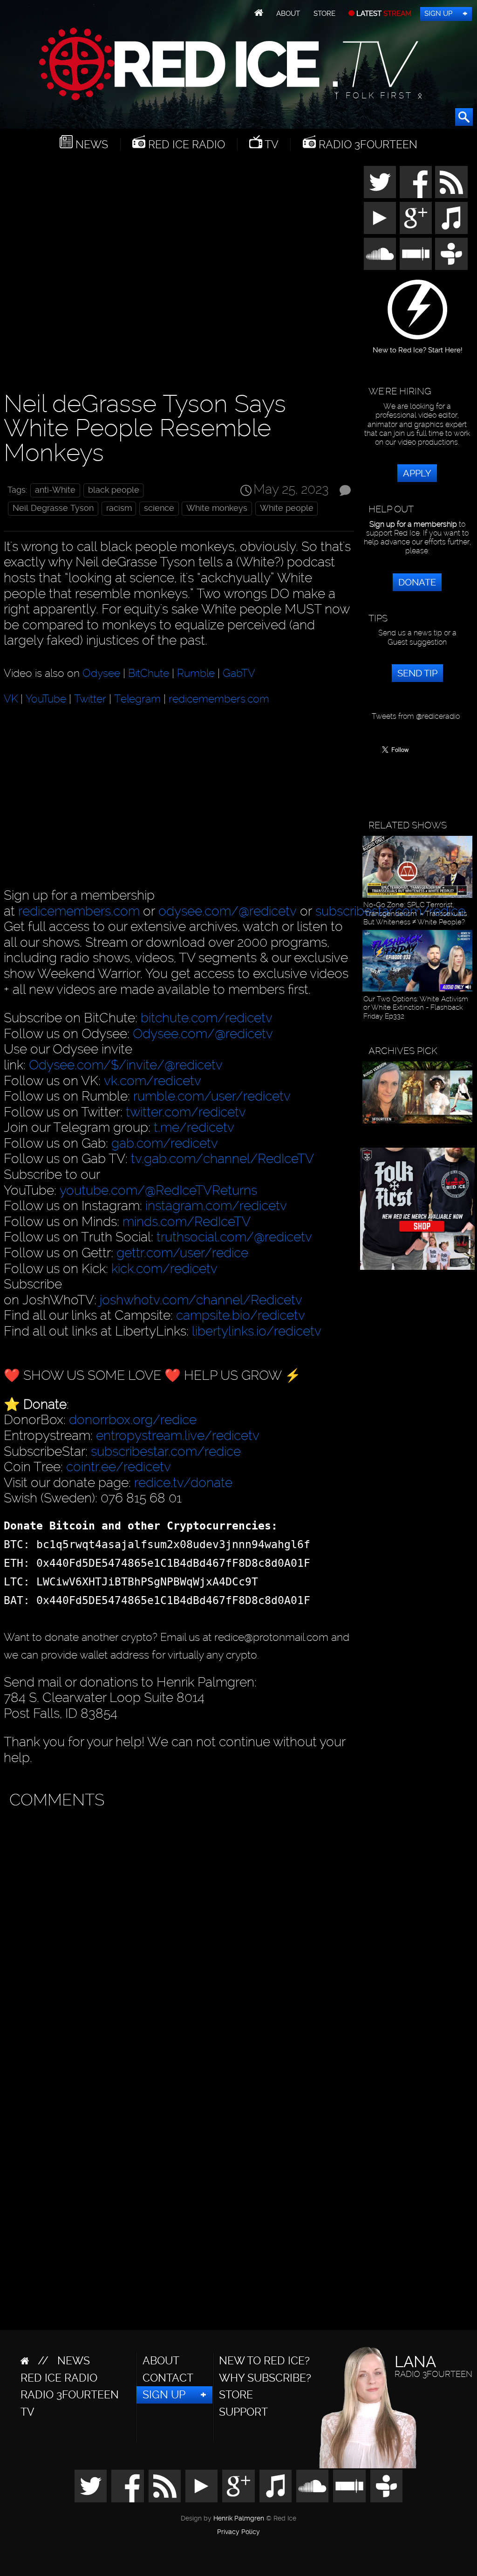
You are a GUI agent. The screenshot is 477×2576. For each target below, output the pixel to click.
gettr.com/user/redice (182, 1253)
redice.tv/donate (183, 1483)
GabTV (239, 673)
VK (11, 699)
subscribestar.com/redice (166, 1451)
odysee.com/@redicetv (228, 911)
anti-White (55, 490)
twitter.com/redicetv (186, 1112)
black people (114, 490)
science (159, 508)
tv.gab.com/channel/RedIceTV (222, 1159)
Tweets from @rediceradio (416, 716)
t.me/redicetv (194, 1127)
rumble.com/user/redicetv (212, 1096)
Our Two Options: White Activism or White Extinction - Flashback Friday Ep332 (416, 1008)
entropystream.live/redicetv (178, 1436)
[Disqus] (177, 1930)
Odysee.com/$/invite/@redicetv (126, 1065)
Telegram (137, 699)
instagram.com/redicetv (216, 1206)
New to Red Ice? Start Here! (418, 347)
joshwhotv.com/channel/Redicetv (201, 1300)
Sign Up (438, 14)
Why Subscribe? (265, 2378)
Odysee (101, 673)
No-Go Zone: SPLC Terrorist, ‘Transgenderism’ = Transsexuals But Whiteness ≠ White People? (415, 913)
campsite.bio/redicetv (241, 1315)
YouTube (46, 699)
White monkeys (217, 508)
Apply (417, 473)
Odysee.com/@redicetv (203, 1034)
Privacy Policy (238, 2532)
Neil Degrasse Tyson (53, 508)
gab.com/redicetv (165, 1143)
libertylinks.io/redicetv (257, 1331)
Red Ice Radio (185, 145)
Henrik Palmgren (239, 2518)
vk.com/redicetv (153, 1081)
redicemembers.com (219, 699)
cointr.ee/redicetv (119, 1467)
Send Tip (417, 673)
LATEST (383, 14)
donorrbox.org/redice (133, 1420)
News (90, 145)
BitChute (149, 673)
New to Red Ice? (264, 2361)
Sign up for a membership (413, 524)
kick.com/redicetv (164, 1269)
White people (287, 508)
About (288, 14)
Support (243, 2412)
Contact (168, 2378)
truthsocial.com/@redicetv (234, 1237)
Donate (417, 582)
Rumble (196, 673)
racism (119, 508)
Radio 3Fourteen (367, 145)
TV (270, 145)
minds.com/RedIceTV (187, 1222)
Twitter (90, 699)
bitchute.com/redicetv (207, 1018)
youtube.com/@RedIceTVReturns (158, 1190)
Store (324, 14)
